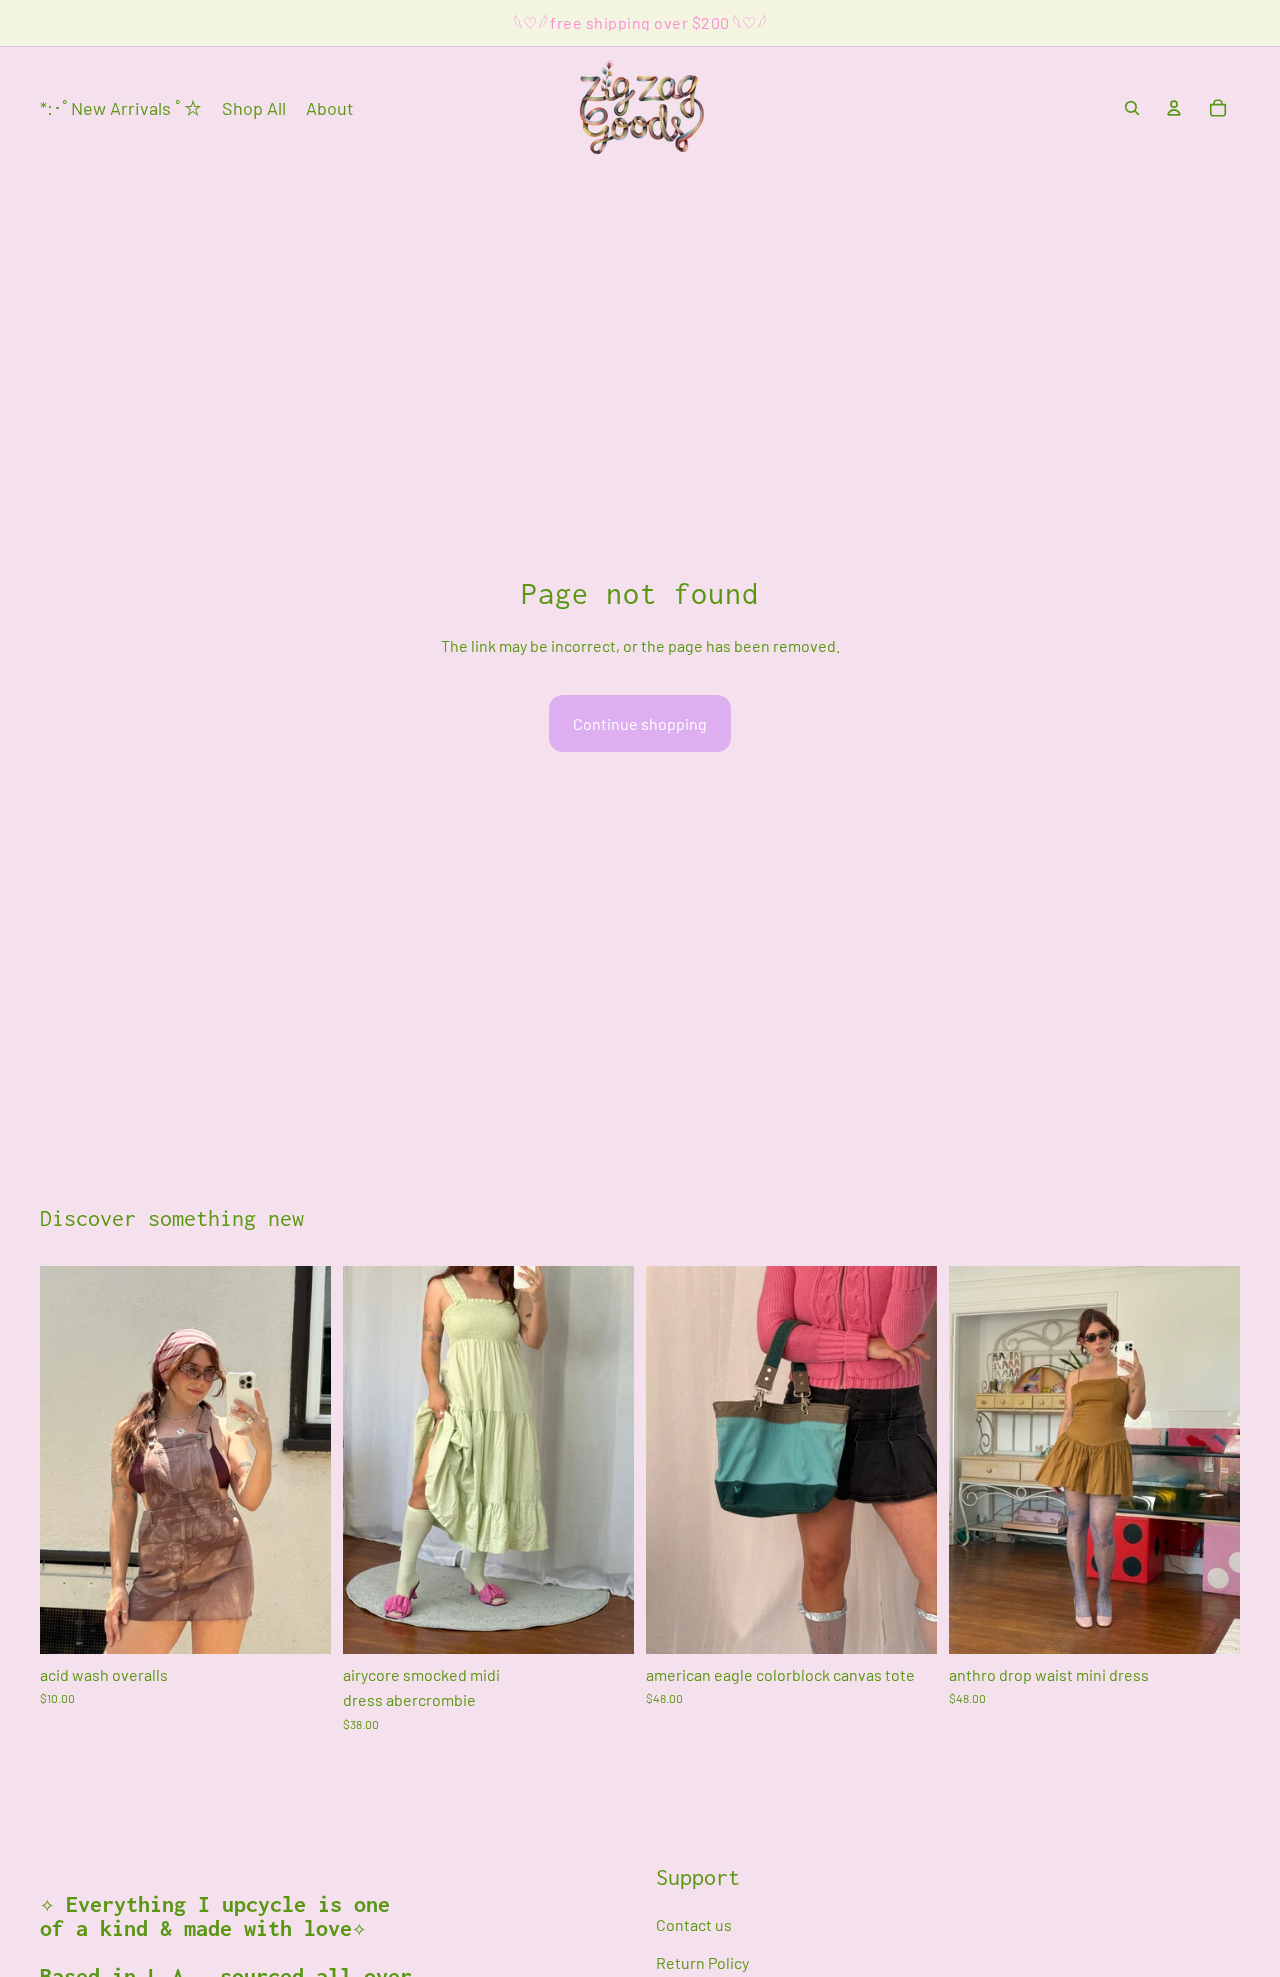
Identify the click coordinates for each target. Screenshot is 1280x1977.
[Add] (300, 1623)
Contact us (694, 1925)
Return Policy (702, 1962)
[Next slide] (604, 1460)
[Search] (1132, 108)
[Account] (1174, 108)
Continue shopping (640, 723)
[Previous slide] (373, 1460)
